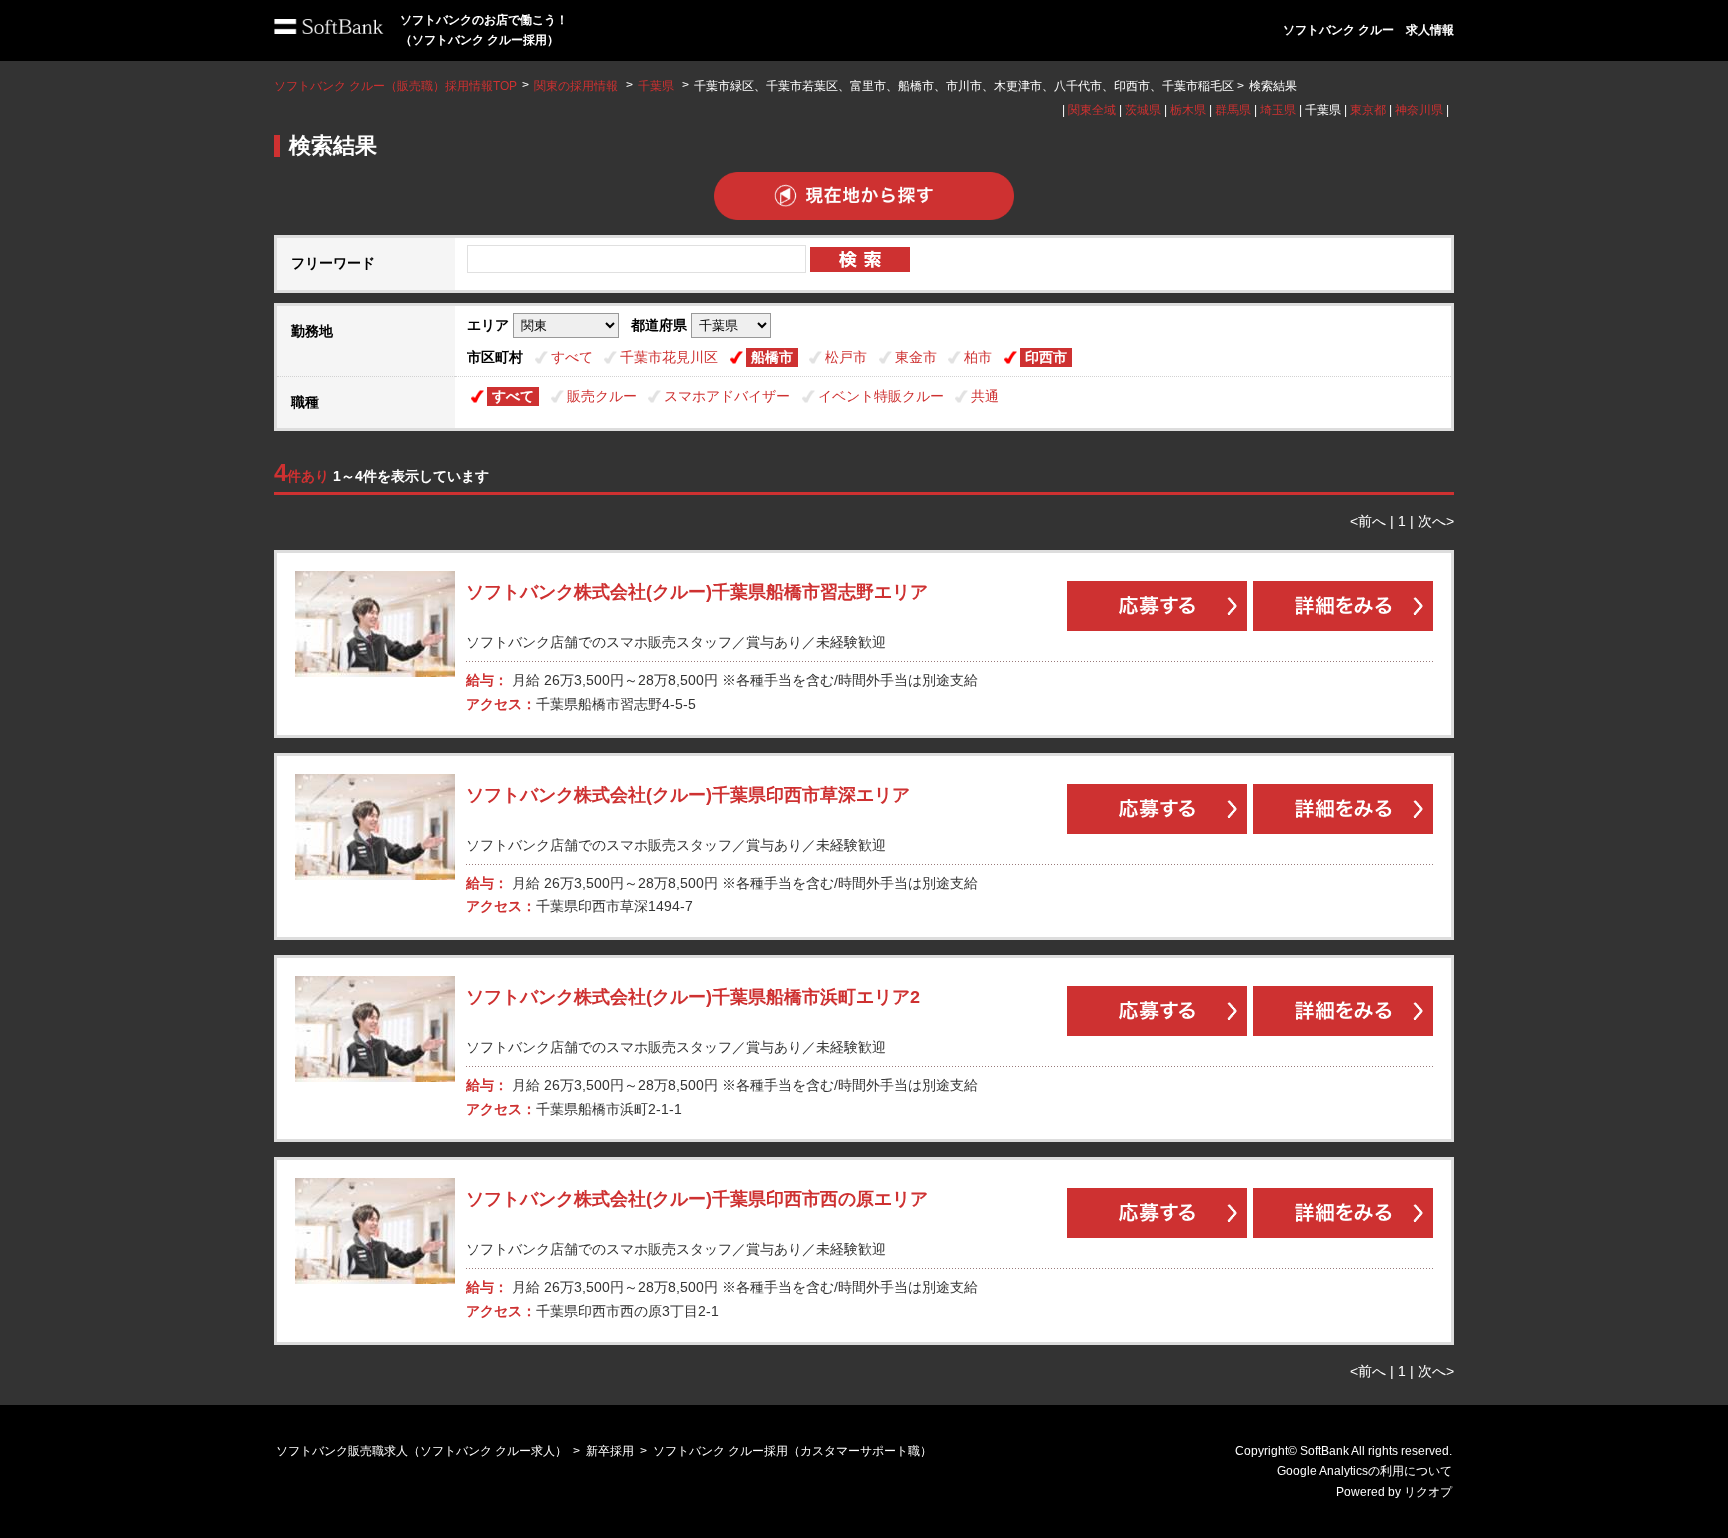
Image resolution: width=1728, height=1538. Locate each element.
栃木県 (1188, 110)
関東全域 (1092, 110)
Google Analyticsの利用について (1364, 1471)
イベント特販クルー (881, 396)
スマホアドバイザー (727, 396)
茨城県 (1143, 110)
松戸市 (846, 357)
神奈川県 (1419, 110)
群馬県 (1233, 110)
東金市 (916, 357)
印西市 (1046, 357)
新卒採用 (610, 1451)
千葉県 (656, 86)
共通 (985, 396)
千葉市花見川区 (669, 357)
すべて (572, 357)
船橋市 (772, 357)
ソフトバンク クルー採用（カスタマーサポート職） (792, 1451)
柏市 (978, 357)
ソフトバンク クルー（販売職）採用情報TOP (395, 86)
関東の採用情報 (577, 86)
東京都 (1368, 110)
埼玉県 (1278, 110)
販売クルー (602, 396)
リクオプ (1428, 1492)
